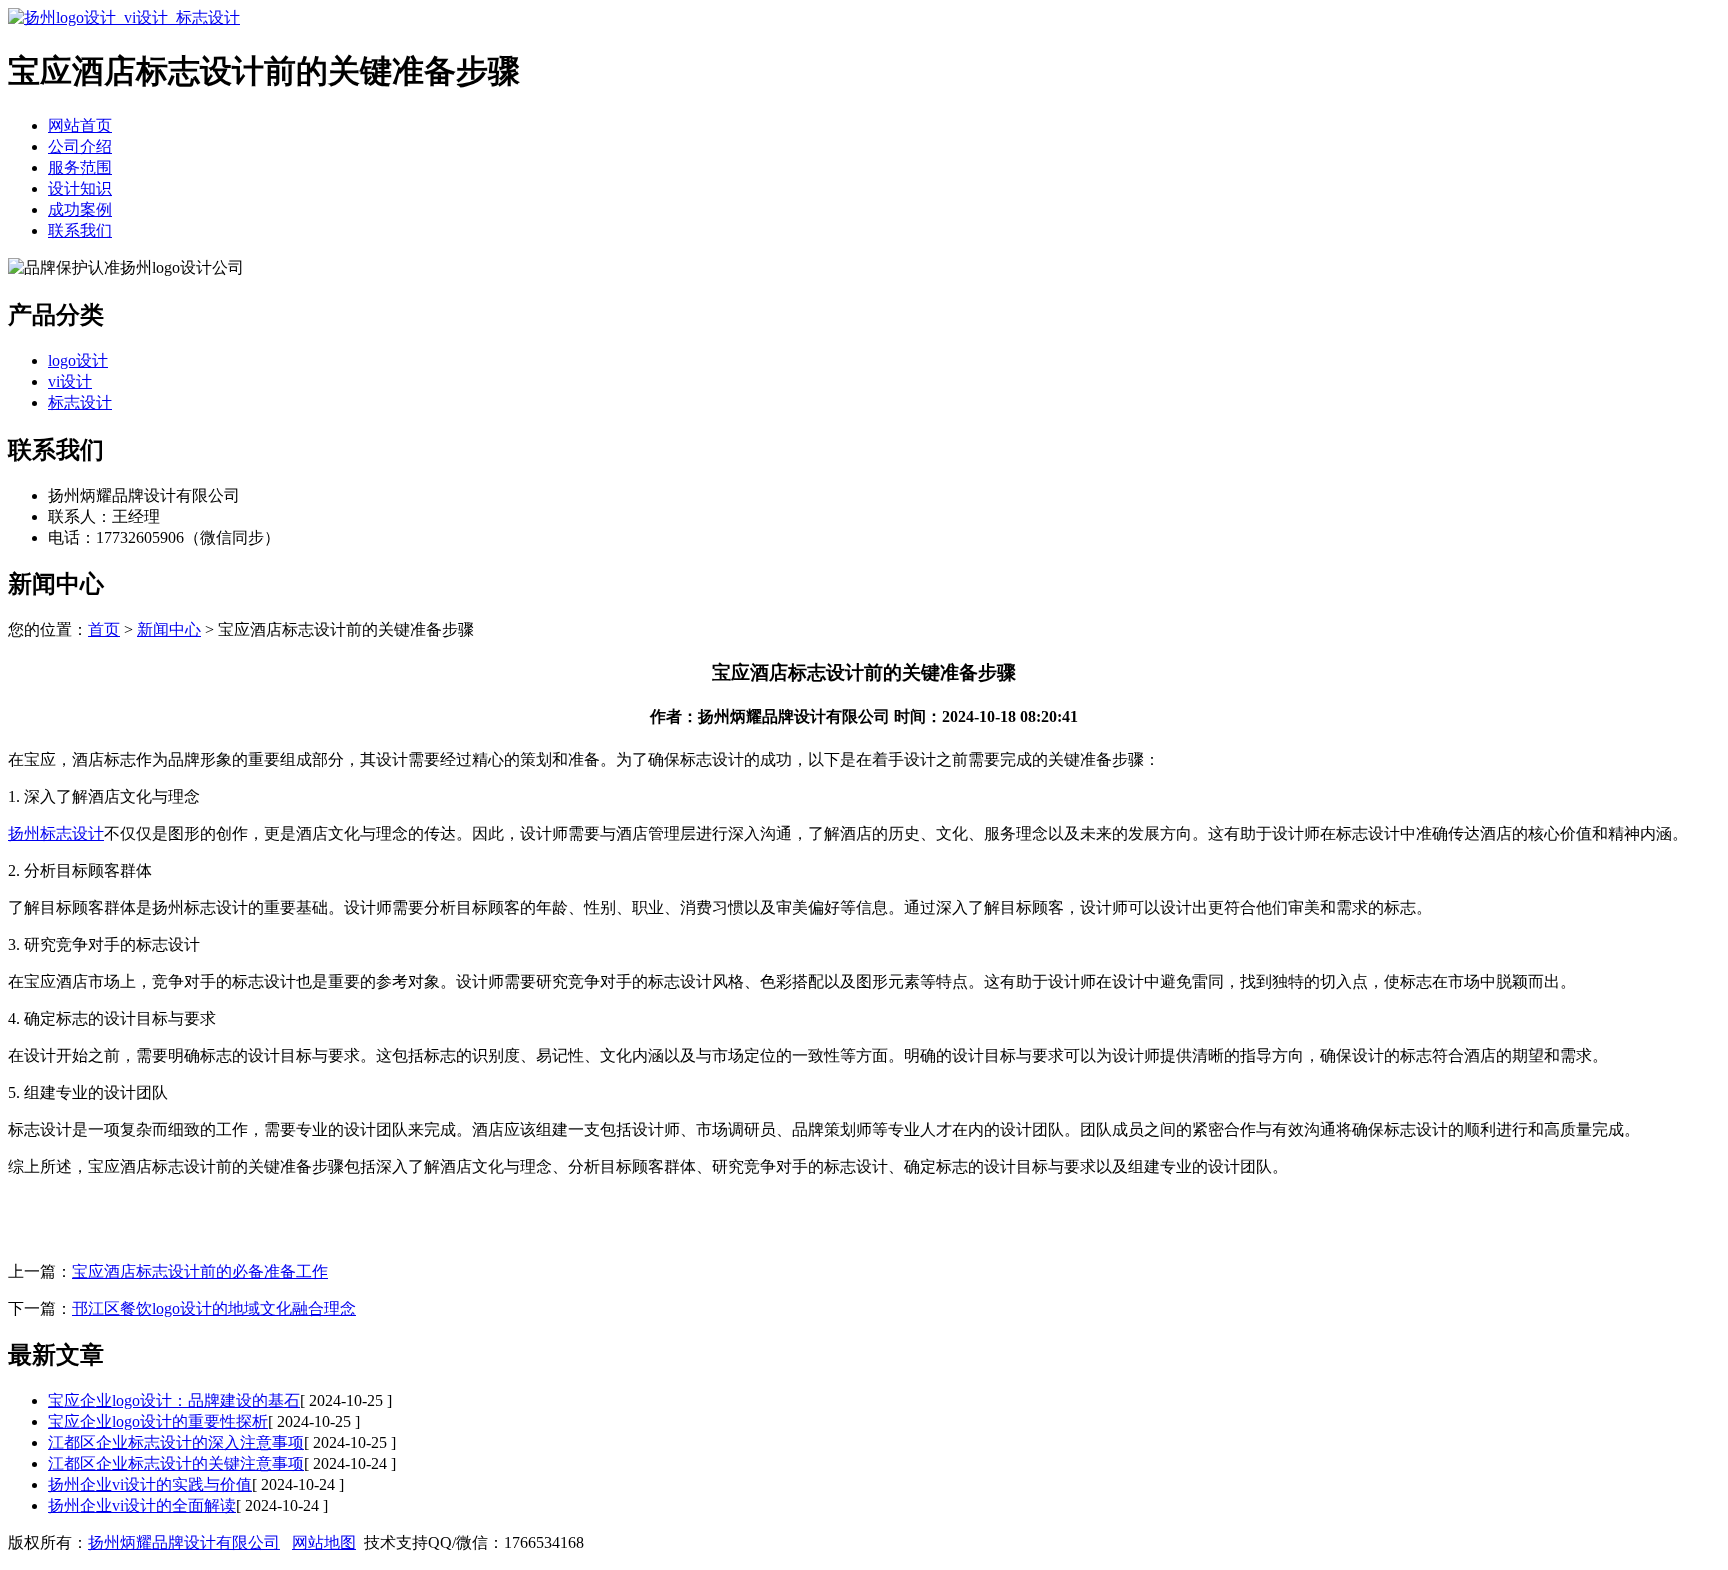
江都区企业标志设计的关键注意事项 (176, 1463)
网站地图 (324, 1542)
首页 (104, 629)
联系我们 (80, 230)
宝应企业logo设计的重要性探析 (158, 1421)
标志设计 (80, 402)
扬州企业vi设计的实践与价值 (150, 1484)
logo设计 (78, 360)
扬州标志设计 (56, 833)
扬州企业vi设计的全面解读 (142, 1505)
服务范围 (80, 167)
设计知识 (80, 188)
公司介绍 (80, 146)
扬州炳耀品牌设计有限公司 (184, 1542)
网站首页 (80, 125)
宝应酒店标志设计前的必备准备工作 (200, 1271)
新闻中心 (169, 629)
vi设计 (70, 381)
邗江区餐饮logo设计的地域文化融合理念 (214, 1308)
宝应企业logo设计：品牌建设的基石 (174, 1400)
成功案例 (80, 209)
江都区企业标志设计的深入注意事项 (176, 1442)
